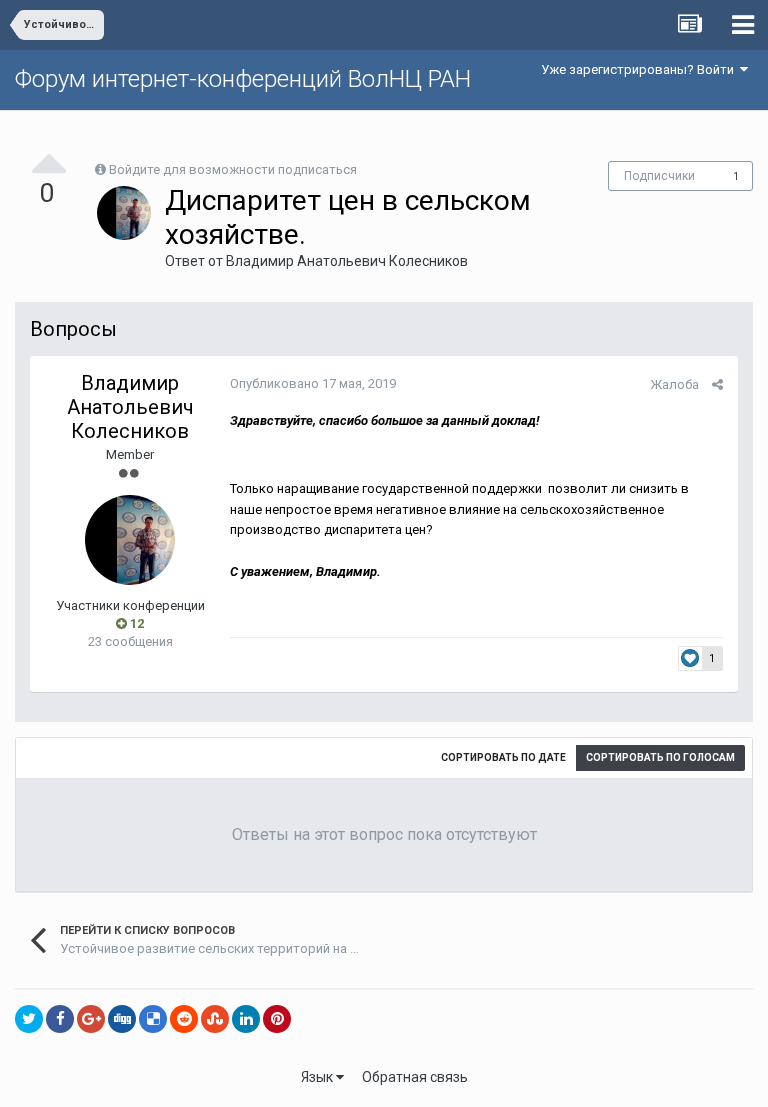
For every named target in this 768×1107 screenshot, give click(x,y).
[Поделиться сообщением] (717, 384)
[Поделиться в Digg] (122, 1019)
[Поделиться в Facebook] (60, 1019)
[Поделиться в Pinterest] (277, 1019)
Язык (318, 1077)
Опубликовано (313, 383)
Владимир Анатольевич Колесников (347, 261)
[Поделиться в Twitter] (29, 1019)
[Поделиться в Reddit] (184, 1019)
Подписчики (659, 176)
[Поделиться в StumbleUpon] (215, 1019)
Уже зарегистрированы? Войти (640, 69)
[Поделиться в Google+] (91, 1019)
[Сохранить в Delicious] (153, 1019)
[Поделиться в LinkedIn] (246, 1019)
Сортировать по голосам (660, 757)
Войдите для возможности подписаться (233, 169)
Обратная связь (415, 1077)
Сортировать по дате (503, 757)
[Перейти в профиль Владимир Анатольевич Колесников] (124, 213)
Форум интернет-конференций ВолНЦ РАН (243, 79)
